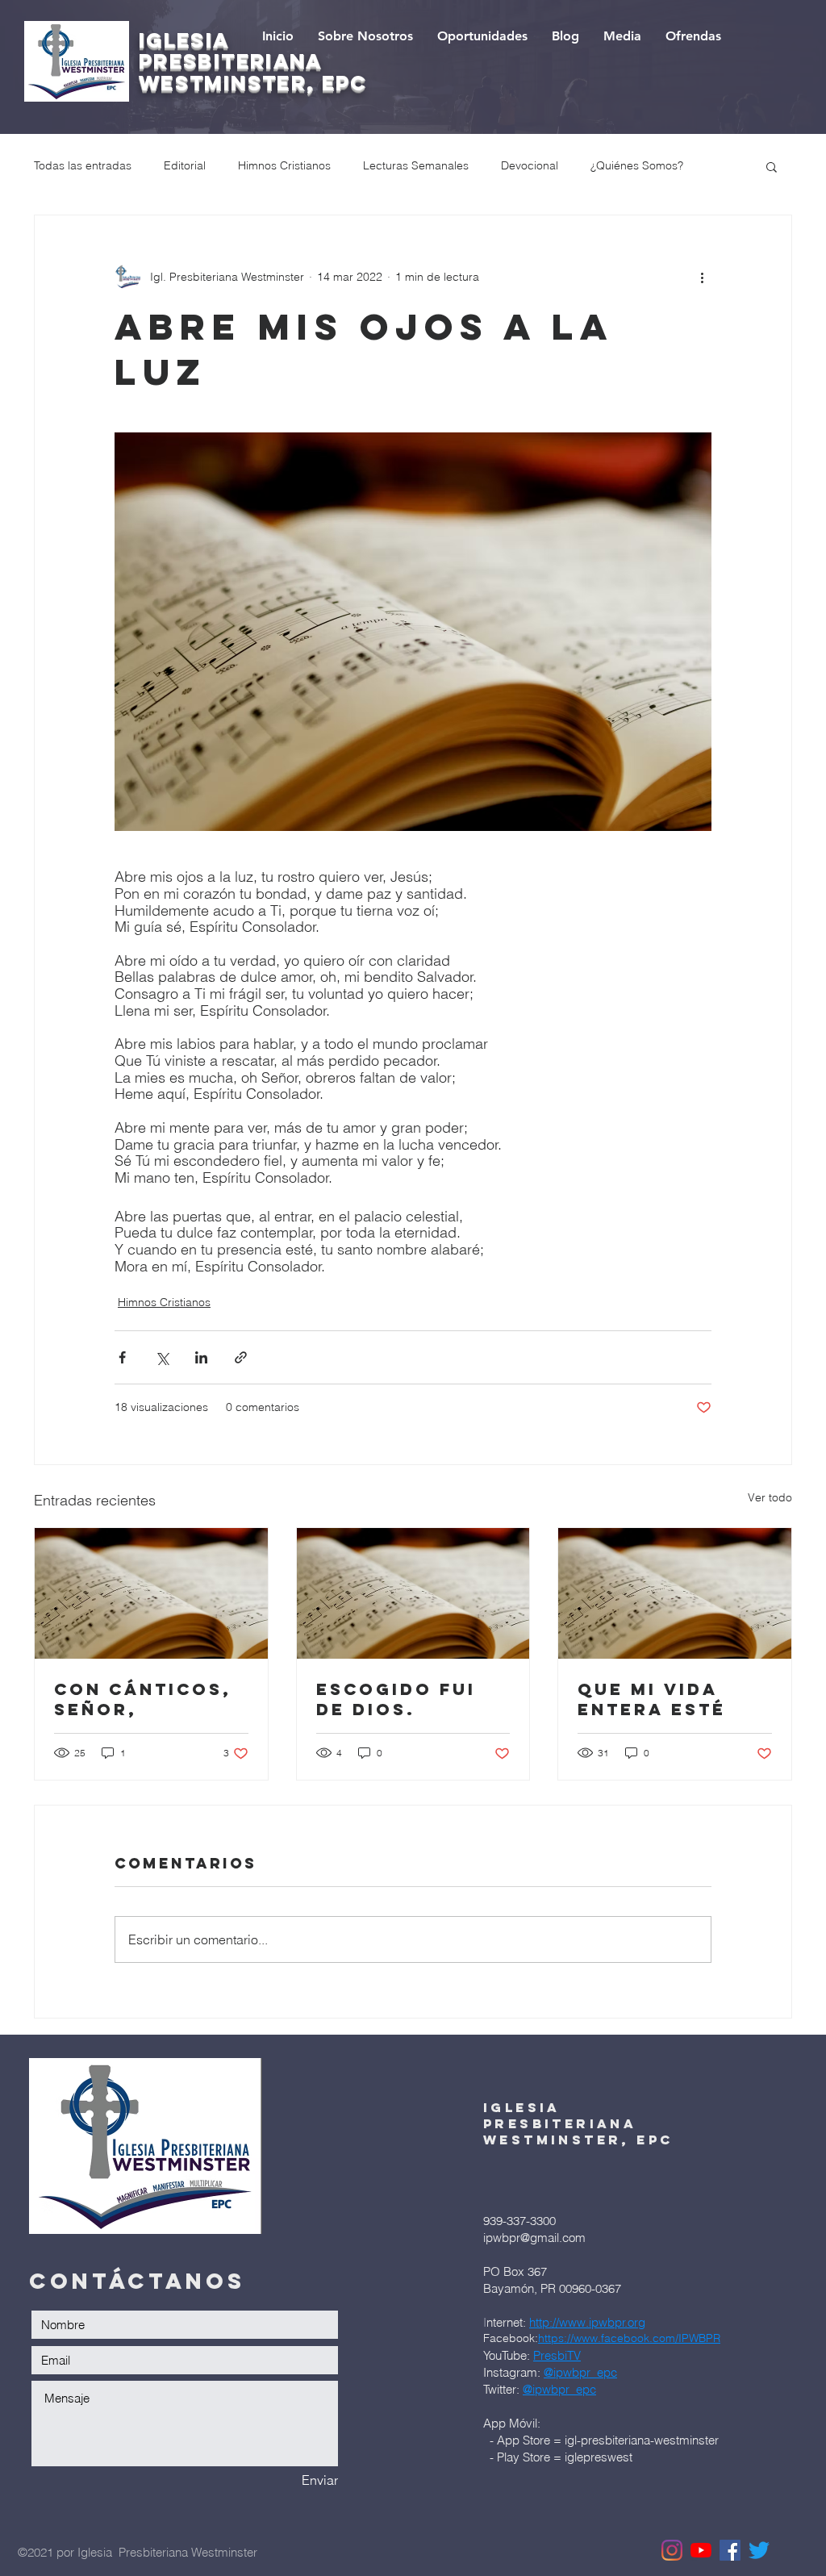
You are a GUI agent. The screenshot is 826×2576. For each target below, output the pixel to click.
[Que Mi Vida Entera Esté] (675, 1593)
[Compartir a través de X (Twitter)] (162, 1357)
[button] (772, 166)
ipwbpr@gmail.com (534, 2238)
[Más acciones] (702, 277)
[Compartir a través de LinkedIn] (201, 1357)
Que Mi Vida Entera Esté (652, 1699)
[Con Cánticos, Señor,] (151, 1593)
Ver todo (770, 1497)
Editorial (185, 165)
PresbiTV (557, 2355)
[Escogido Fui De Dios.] (413, 1593)
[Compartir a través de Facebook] (122, 1357)
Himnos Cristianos (284, 165)
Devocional (530, 165)
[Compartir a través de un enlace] (241, 1357)
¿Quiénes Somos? (637, 165)
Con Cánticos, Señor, (143, 1699)
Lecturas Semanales (416, 165)
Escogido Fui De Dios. (396, 1699)
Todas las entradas (83, 165)
